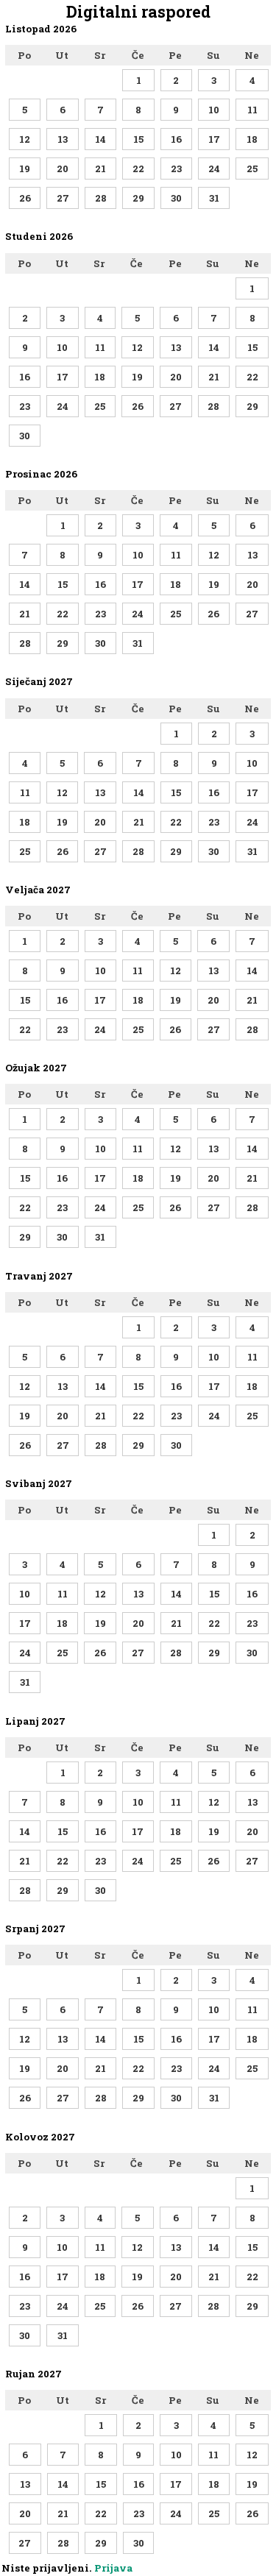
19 (25, 168)
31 (214, 198)
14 (100, 139)
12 (25, 139)
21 (100, 168)
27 (63, 198)
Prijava (113, 2568)
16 (176, 139)
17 (214, 139)
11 (252, 110)
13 (63, 139)
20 (63, 168)
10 (214, 110)
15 (138, 139)
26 (25, 198)
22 (138, 168)
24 (214, 168)
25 (252, 168)
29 (138, 198)
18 (252, 139)
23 (176, 168)
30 (176, 198)
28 (101, 198)
